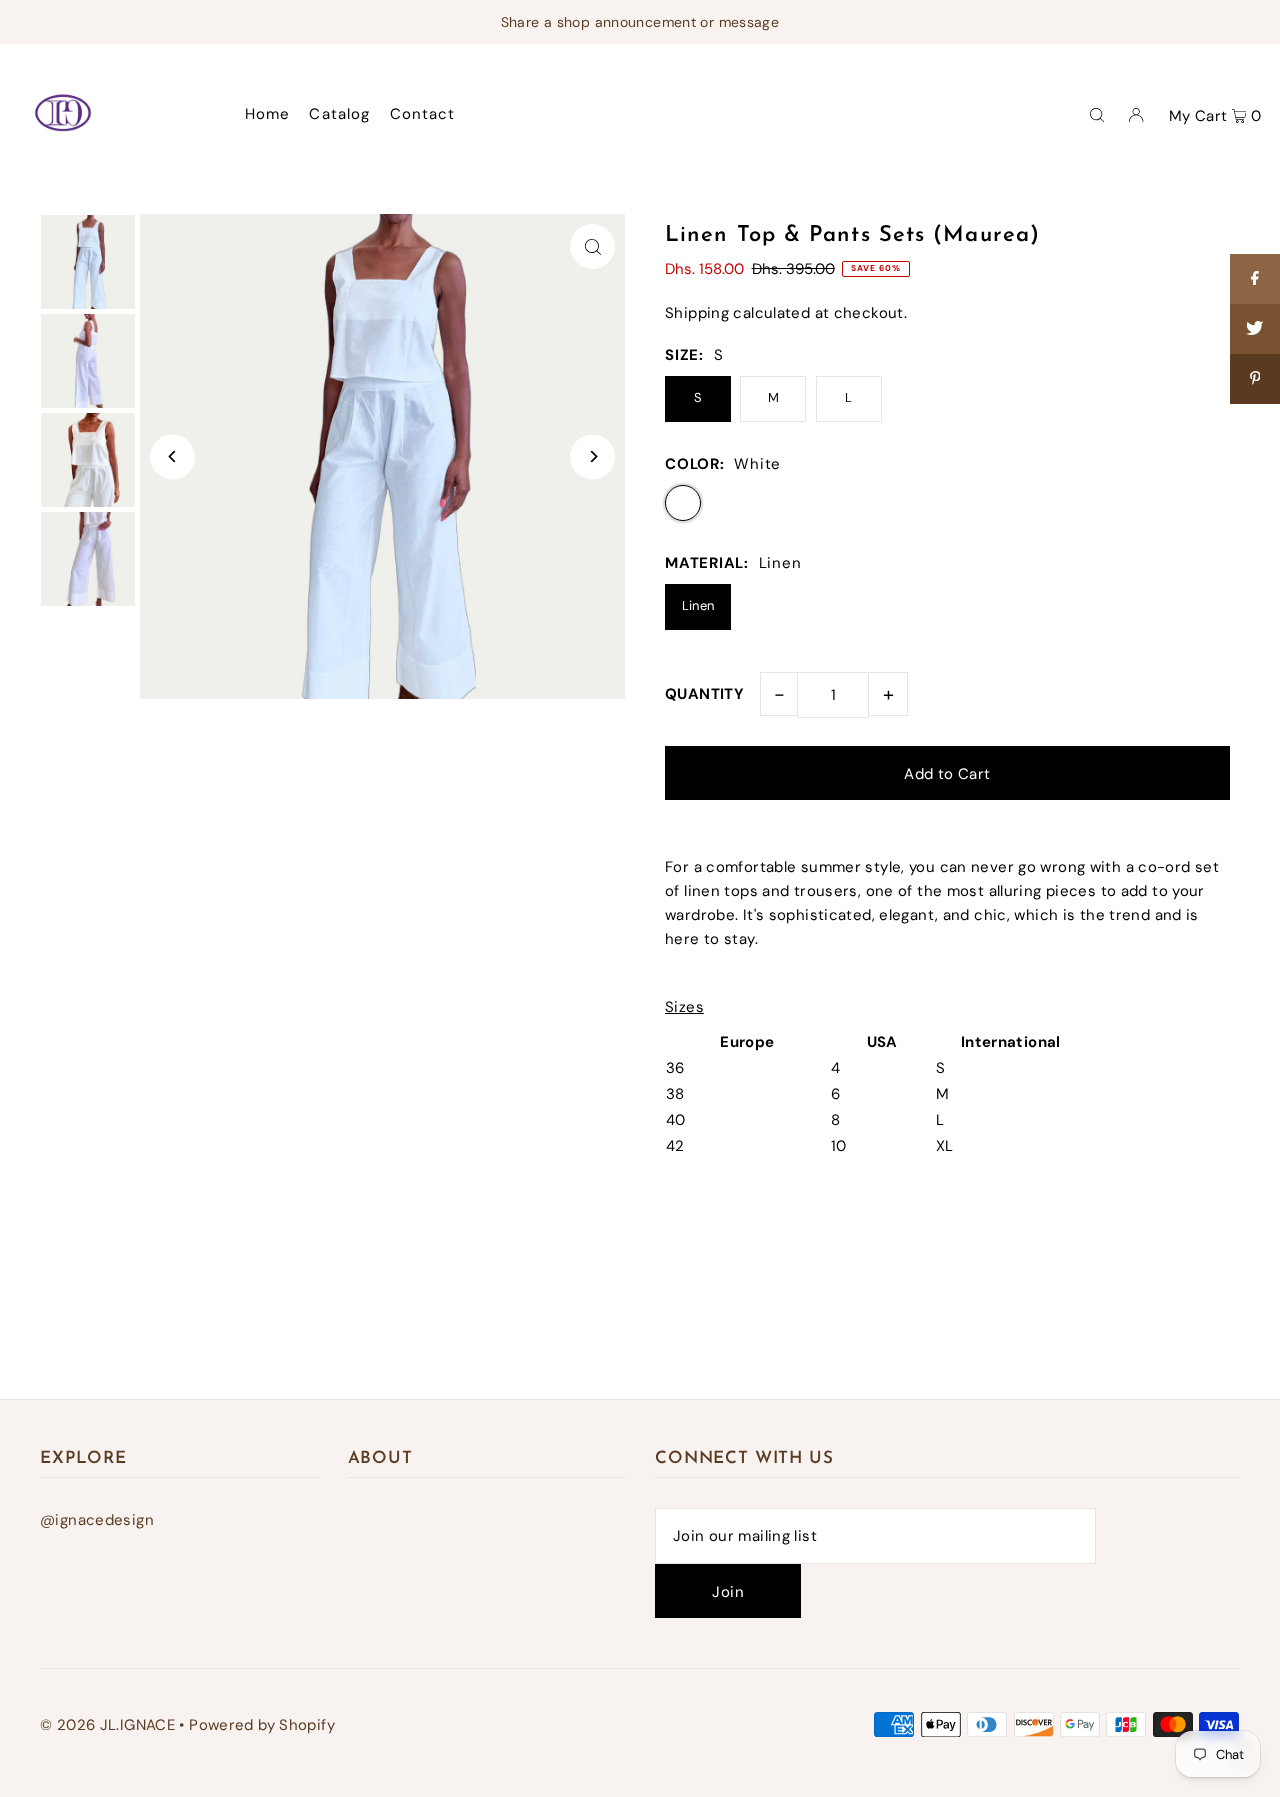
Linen (698, 605)
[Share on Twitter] (1255, 329)
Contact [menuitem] (423, 114)
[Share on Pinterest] (1255, 379)
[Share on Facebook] (1255, 279)
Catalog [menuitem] (339, 114)
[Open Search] (1097, 114)
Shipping (697, 313)
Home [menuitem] (268, 114)
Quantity (704, 694)
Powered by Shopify (262, 1725)
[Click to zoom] (592, 246)
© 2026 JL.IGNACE (107, 1725)
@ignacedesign (97, 1520)
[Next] (592, 456)
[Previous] (172, 456)
